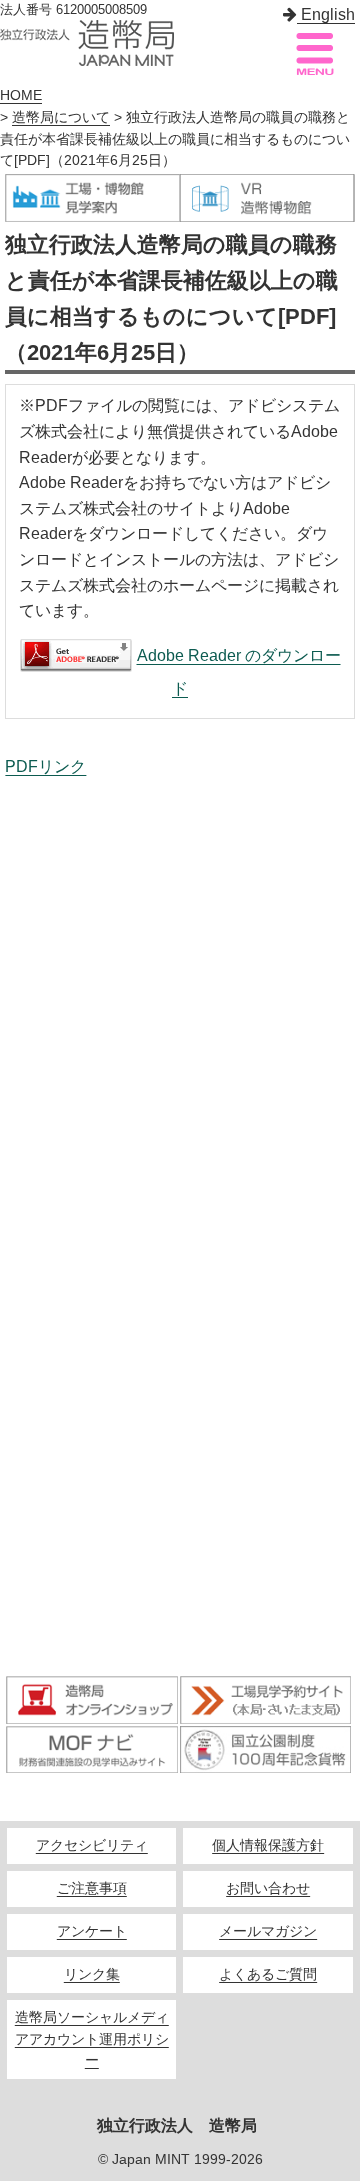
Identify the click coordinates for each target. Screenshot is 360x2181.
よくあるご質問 (268, 1974)
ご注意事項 (92, 1888)
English (326, 14)
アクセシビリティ (92, 1845)
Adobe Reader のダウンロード (239, 672)
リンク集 (92, 1974)
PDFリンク (45, 766)
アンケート (92, 1931)
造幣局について (61, 117)
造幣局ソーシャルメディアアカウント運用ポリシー (92, 2039)
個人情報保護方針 (268, 1845)
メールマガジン (268, 1931)
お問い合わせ (268, 1888)
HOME (21, 95)
